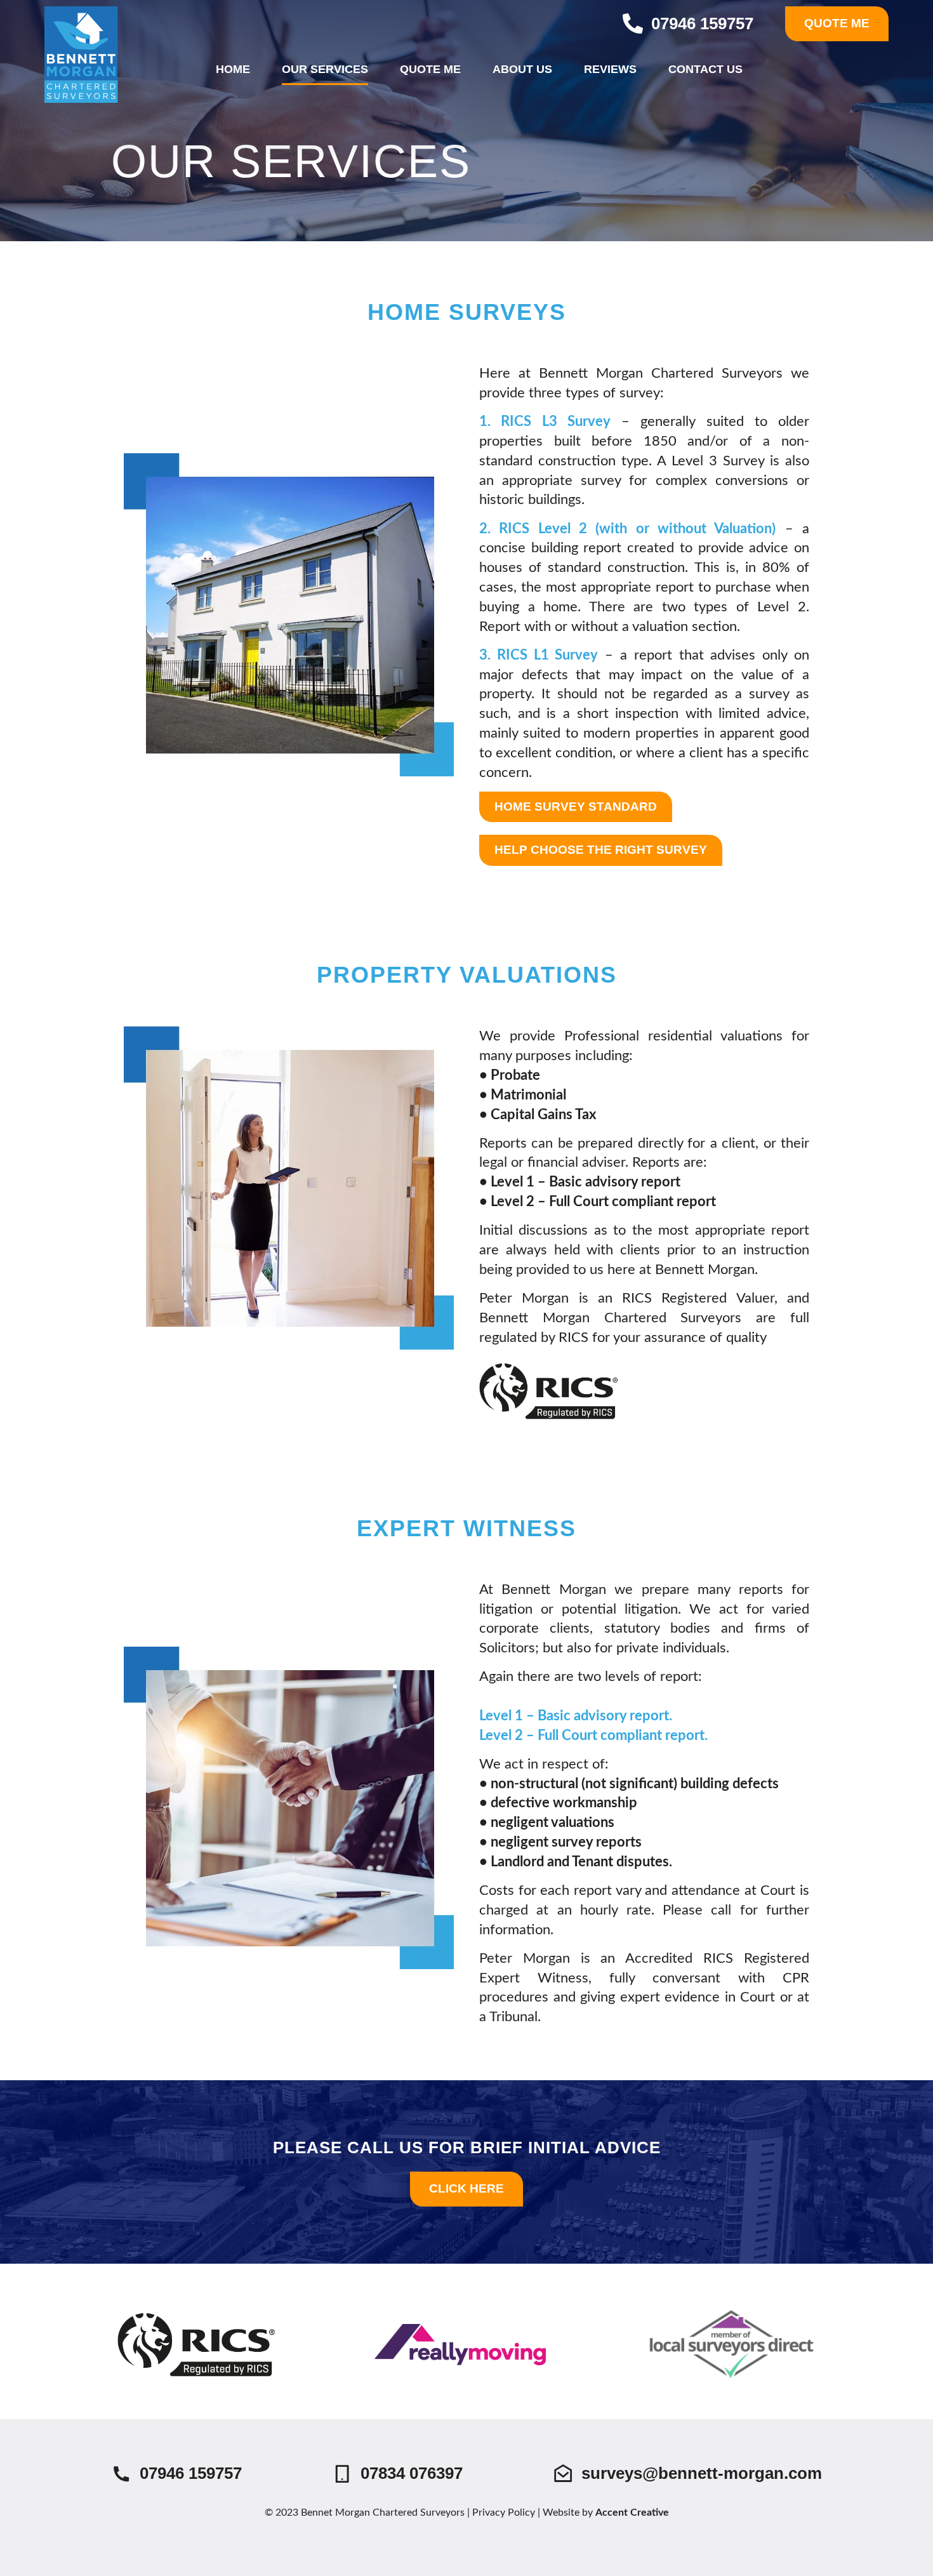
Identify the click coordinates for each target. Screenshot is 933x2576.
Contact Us (705, 69)
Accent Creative (632, 2513)
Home (233, 69)
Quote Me (430, 69)
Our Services (325, 69)
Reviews (610, 69)
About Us (522, 69)
